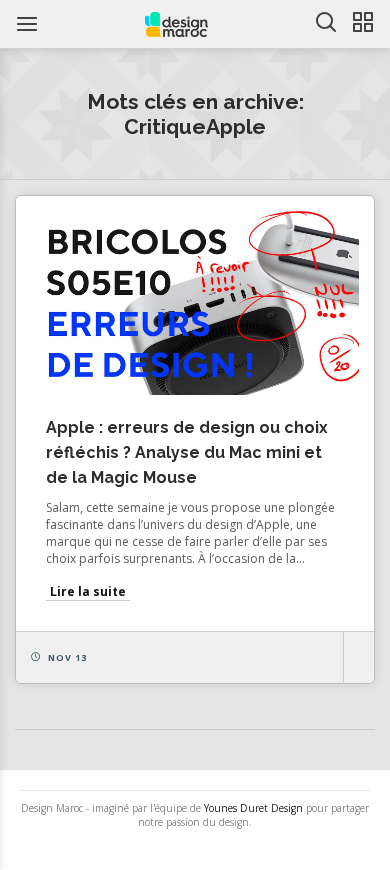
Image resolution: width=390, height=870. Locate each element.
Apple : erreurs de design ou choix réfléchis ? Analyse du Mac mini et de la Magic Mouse (187, 452)
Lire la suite (88, 591)
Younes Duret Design (253, 808)
